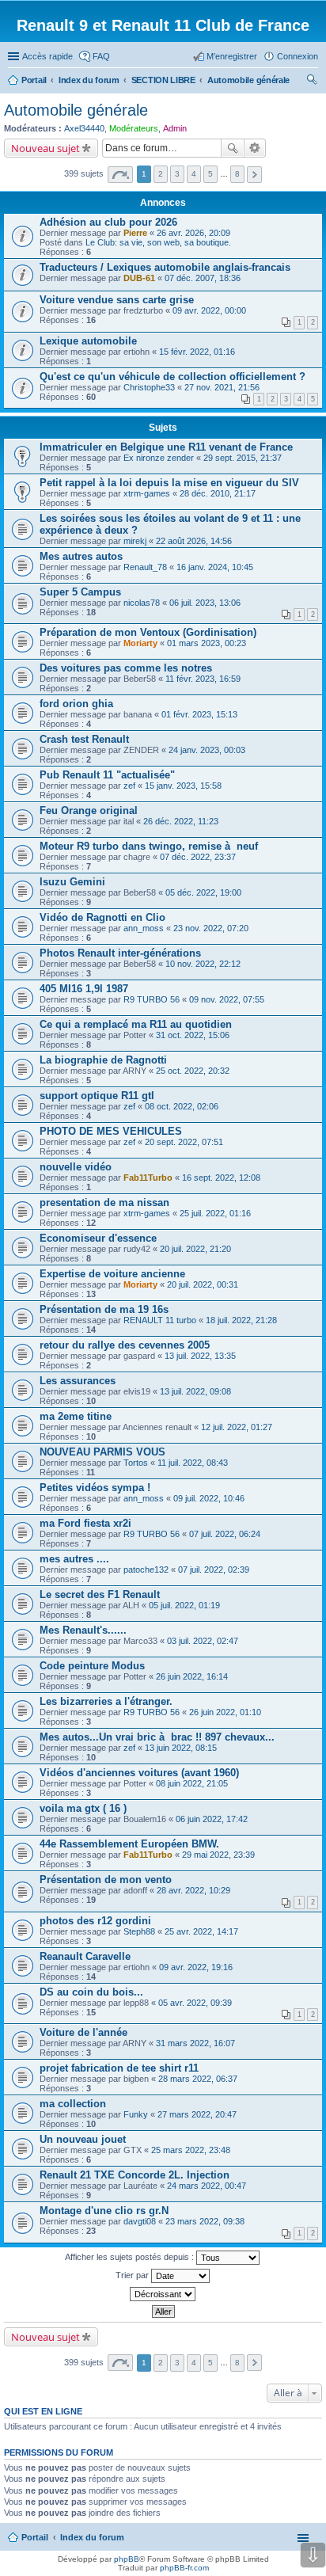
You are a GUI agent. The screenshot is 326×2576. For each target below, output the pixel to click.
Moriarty (140, 643)
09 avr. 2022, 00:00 (209, 310)
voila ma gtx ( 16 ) (83, 1808)
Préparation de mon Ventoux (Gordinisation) (148, 632)
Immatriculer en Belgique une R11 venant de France (166, 447)
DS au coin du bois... (91, 1992)
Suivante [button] (254, 175)
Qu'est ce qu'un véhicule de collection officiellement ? (172, 377)
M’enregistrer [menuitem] (232, 56)
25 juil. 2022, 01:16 (215, 1213)
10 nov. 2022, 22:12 (203, 964)
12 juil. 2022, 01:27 (237, 1427)
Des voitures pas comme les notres (126, 668)
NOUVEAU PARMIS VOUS (102, 1452)
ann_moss (144, 928)
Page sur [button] (120, 175)
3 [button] (177, 174)
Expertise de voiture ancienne (112, 1274)
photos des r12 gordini (95, 1921)
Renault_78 (145, 567)
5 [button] (210, 174)
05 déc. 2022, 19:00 (203, 892)
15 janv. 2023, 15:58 (183, 786)
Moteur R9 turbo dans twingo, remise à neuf (149, 846)
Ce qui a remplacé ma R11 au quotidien (136, 1024)
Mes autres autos (81, 556)
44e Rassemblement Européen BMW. (129, 1844)
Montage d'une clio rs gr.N (104, 2211)
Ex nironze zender (159, 458)
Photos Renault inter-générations (120, 953)
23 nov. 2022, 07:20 (211, 928)
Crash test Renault (84, 739)
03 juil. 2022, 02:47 (203, 1641)
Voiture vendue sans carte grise (117, 300)
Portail (34, 80)
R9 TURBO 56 (152, 999)
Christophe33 (149, 387)
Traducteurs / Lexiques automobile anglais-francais (165, 267)
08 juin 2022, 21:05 (192, 1783)
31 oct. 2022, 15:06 (193, 1035)
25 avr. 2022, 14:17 (201, 1931)
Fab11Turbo (148, 1178)
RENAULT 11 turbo (160, 1320)
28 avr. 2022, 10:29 (193, 1890)
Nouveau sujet (45, 148)
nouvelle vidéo (76, 1167)
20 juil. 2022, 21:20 (195, 1249)
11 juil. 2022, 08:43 (193, 1463)
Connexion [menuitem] (298, 56)
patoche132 (146, 1570)
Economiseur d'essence (98, 1238)
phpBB (127, 2559)
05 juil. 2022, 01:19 (184, 1605)
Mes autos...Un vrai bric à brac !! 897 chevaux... (157, 1737)
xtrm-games (147, 493)
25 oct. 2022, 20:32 (193, 1071)
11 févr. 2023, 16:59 (203, 679)
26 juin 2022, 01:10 (225, 1712)
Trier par (133, 2275)
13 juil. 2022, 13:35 (200, 1356)
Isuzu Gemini (72, 882)
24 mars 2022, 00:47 (207, 2186)
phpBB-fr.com (184, 2568)
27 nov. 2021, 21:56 (222, 387)
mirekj (135, 541)
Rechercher (233, 148)
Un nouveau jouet (83, 2139)
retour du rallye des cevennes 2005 (125, 1345)
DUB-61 (139, 278)
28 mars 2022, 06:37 (198, 2079)
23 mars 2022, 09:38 (205, 2221)
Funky (136, 2114)
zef (129, 786)
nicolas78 (142, 603)
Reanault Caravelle (85, 1956)
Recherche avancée (255, 148)
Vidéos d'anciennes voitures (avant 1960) (139, 1773)
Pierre (135, 233)
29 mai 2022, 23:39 (218, 1855)
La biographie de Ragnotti (103, 1060)
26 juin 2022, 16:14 (192, 1676)
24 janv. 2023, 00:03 (207, 750)
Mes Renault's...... (83, 1630)
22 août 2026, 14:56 (194, 541)
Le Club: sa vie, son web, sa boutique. (158, 242)
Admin (175, 128)
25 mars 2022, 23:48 (191, 2150)
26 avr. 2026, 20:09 (193, 233)
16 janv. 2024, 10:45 (215, 567)
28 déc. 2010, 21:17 (218, 493)
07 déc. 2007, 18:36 (203, 278)
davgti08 (140, 2221)
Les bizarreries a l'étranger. (106, 1701)
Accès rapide (47, 56)
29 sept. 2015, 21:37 (243, 458)
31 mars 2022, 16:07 (195, 2043)
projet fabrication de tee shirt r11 (119, 2068)
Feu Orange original (89, 810)
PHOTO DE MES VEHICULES (111, 1131)
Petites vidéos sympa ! (95, 1488)
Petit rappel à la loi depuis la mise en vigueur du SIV (169, 483)
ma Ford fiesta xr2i (85, 1523)
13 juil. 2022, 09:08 (195, 1391)
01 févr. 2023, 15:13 (199, 714)
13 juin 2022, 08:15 (181, 1748)
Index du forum (92, 2537)
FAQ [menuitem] (101, 56)
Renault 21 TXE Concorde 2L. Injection (135, 2175)
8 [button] (237, 174)
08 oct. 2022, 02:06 (182, 1106)
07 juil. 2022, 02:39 (214, 1570)
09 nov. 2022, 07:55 (227, 999)
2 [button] (161, 174)
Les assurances (78, 1381)
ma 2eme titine (76, 1416)
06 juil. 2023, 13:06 (205, 603)
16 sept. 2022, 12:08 (221, 1178)
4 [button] (194, 174)
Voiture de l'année (83, 2032)
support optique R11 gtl (97, 1096)
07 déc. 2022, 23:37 (198, 857)
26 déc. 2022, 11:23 (181, 821)
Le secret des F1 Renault (100, 1594)
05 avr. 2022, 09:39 (195, 2003)
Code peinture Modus (92, 1666)
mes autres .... (74, 1559)
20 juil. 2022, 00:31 (203, 1284)
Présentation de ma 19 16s (104, 1309)
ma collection (73, 2104)
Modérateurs (134, 128)
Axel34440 (84, 128)
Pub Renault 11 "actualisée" (107, 775)
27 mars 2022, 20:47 (197, 2114)
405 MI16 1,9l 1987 (84, 989)
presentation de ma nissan (104, 1202)
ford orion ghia (76, 704)
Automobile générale (76, 110)
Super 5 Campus (80, 592)
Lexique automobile (88, 341)
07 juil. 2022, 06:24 (225, 1534)
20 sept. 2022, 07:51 (184, 1142)
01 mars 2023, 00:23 (207, 643)
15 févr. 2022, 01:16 (197, 352)
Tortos (136, 1463)
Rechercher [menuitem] (312, 82)
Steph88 (139, 1931)
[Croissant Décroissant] (163, 2294)
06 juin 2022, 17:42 (212, 1819)
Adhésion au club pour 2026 (108, 222)
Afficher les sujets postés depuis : (131, 2257)
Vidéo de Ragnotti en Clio (102, 917)
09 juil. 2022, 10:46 (209, 1498)
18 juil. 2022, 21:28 (241, 1320)
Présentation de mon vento (106, 1880)
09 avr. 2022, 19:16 (196, 1967)
